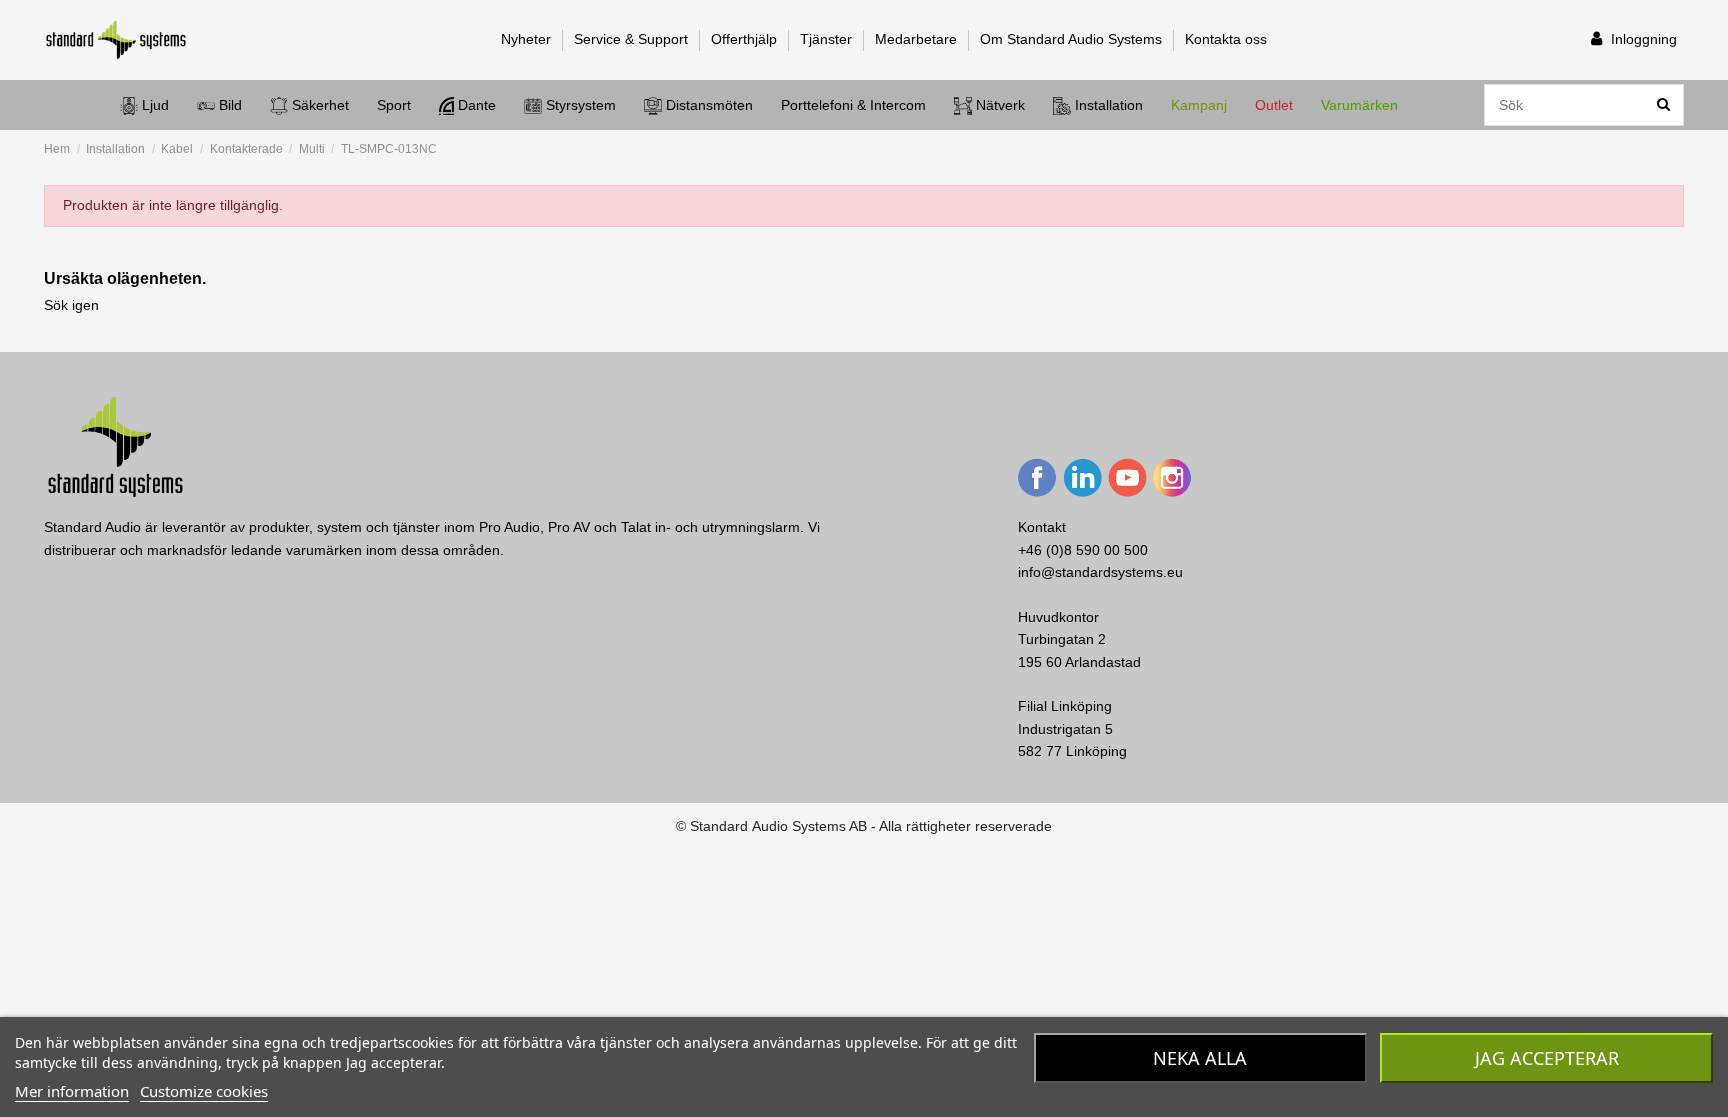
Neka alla (1200, 1058)
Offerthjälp (746, 39)
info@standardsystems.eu (1100, 572)
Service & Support (633, 39)
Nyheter (528, 39)
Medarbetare (918, 39)
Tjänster (828, 39)
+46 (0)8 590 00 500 (1083, 550)
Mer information (72, 1091)
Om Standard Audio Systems (1073, 39)
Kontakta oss (1226, 39)
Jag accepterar (1547, 1058)
